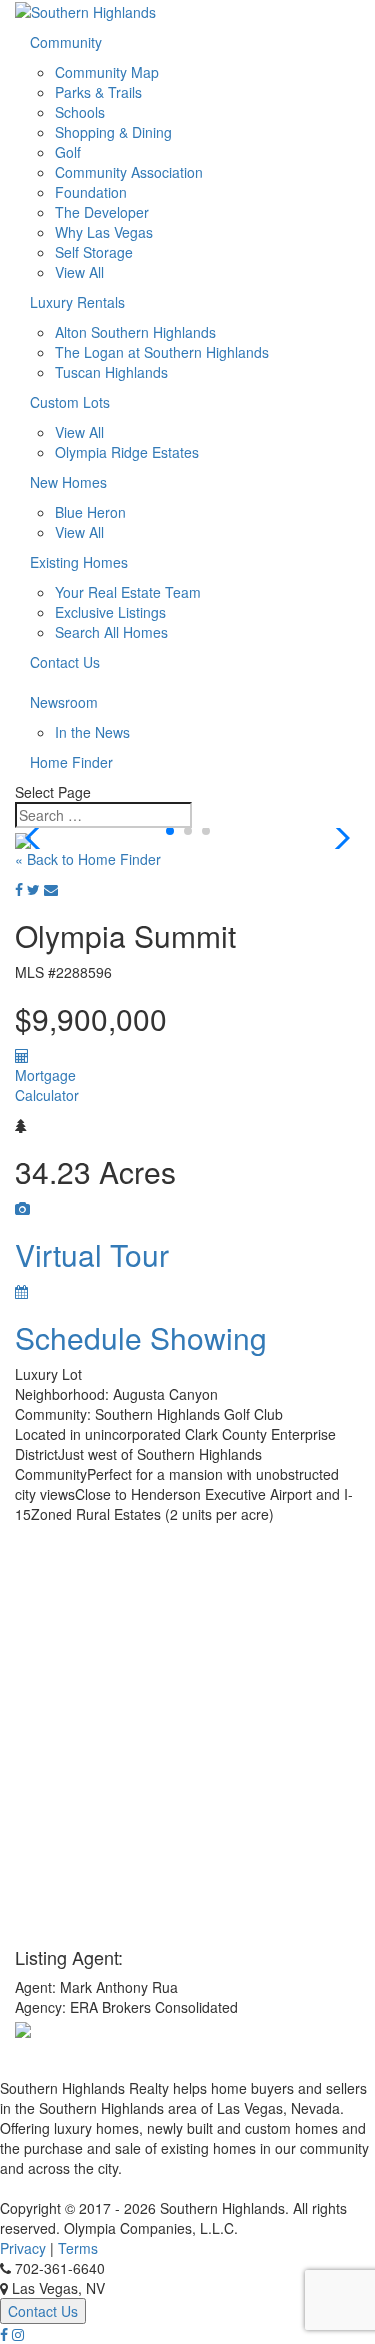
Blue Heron (90, 512)
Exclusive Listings (110, 612)
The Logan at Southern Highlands (162, 352)
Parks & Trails (98, 92)
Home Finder (71, 762)
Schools (80, 112)
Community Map (107, 72)
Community (66, 42)
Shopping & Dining (113, 132)
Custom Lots (70, 402)
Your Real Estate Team (128, 592)
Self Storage (94, 252)
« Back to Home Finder (88, 859)
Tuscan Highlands (111, 372)
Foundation (91, 192)
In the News (92, 732)
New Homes (68, 482)
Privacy (23, 2248)
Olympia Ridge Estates (127, 452)
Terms (78, 2248)
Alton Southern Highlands (135, 332)
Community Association (129, 172)
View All (79, 272)
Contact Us (65, 662)
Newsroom (64, 702)
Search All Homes (111, 632)
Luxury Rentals (77, 302)
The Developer (102, 212)
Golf (68, 152)
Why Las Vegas (104, 232)
